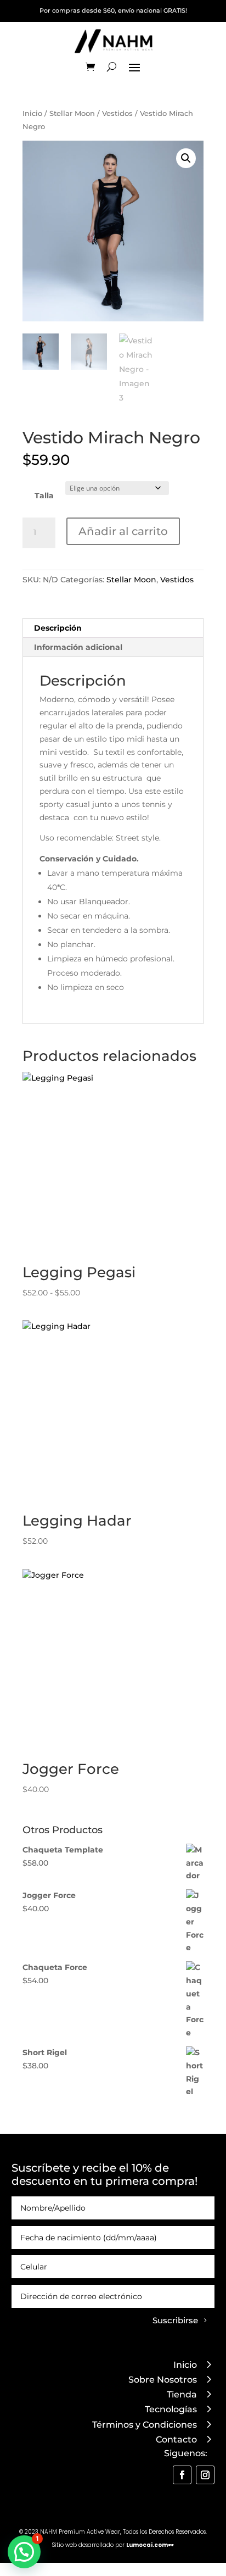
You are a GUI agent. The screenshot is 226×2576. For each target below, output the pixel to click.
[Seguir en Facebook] (182, 2475)
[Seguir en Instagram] (205, 2475)
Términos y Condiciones (145, 2425)
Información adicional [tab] (78, 647)
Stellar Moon (72, 113)
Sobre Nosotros (163, 2380)
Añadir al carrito (123, 531)
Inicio (32, 113)
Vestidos (117, 113)
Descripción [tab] (58, 628)
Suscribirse (175, 2320)
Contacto (176, 2439)
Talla (44, 496)
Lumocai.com (147, 2545)
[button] (186, 158)
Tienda (182, 2394)
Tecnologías (171, 2409)
